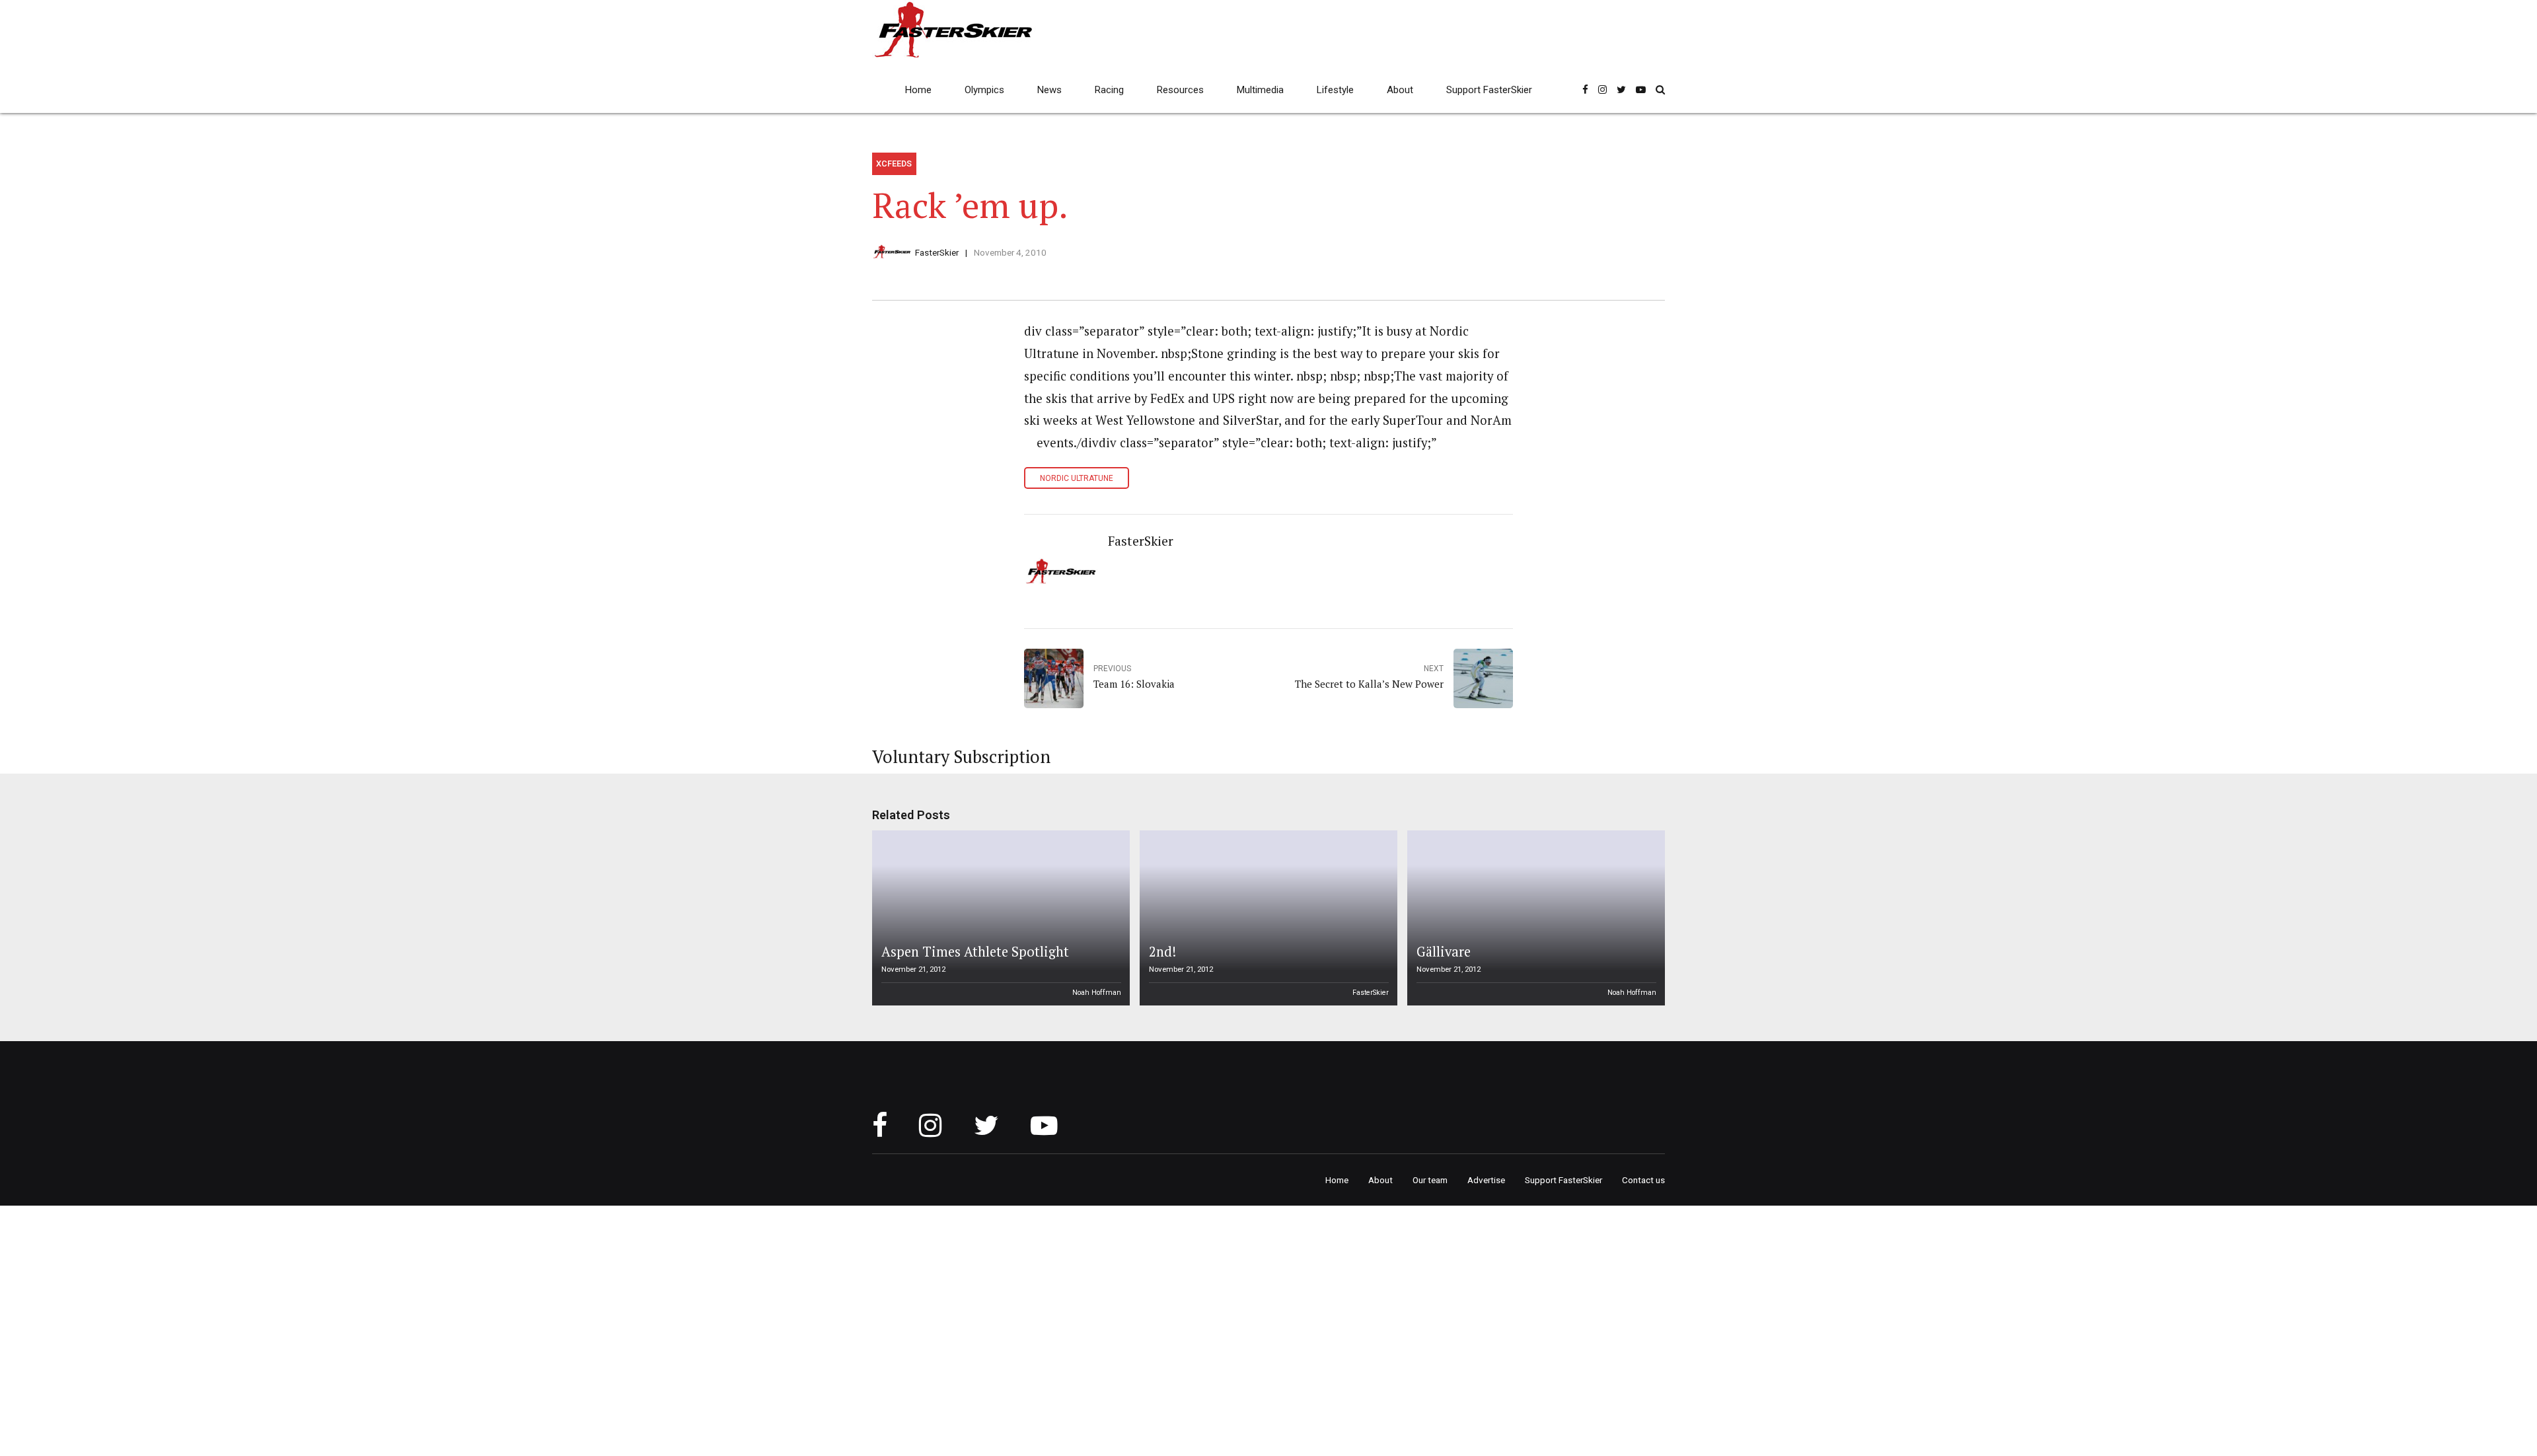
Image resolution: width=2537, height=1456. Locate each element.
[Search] (1660, 90)
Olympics (984, 90)
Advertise (1486, 1180)
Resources (1180, 90)
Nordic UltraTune (1077, 478)
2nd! (1162, 952)
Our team (1430, 1180)
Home (918, 90)
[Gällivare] (1534, 918)
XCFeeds (894, 164)
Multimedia (1260, 90)
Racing (1109, 90)
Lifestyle (1335, 90)
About (1400, 90)
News (1049, 90)
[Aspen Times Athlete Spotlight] (999, 918)
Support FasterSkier (1489, 90)
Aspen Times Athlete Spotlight (975, 952)
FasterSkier (937, 252)
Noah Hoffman (1097, 993)
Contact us (1643, 1180)
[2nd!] (1267, 918)
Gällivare (1444, 952)
